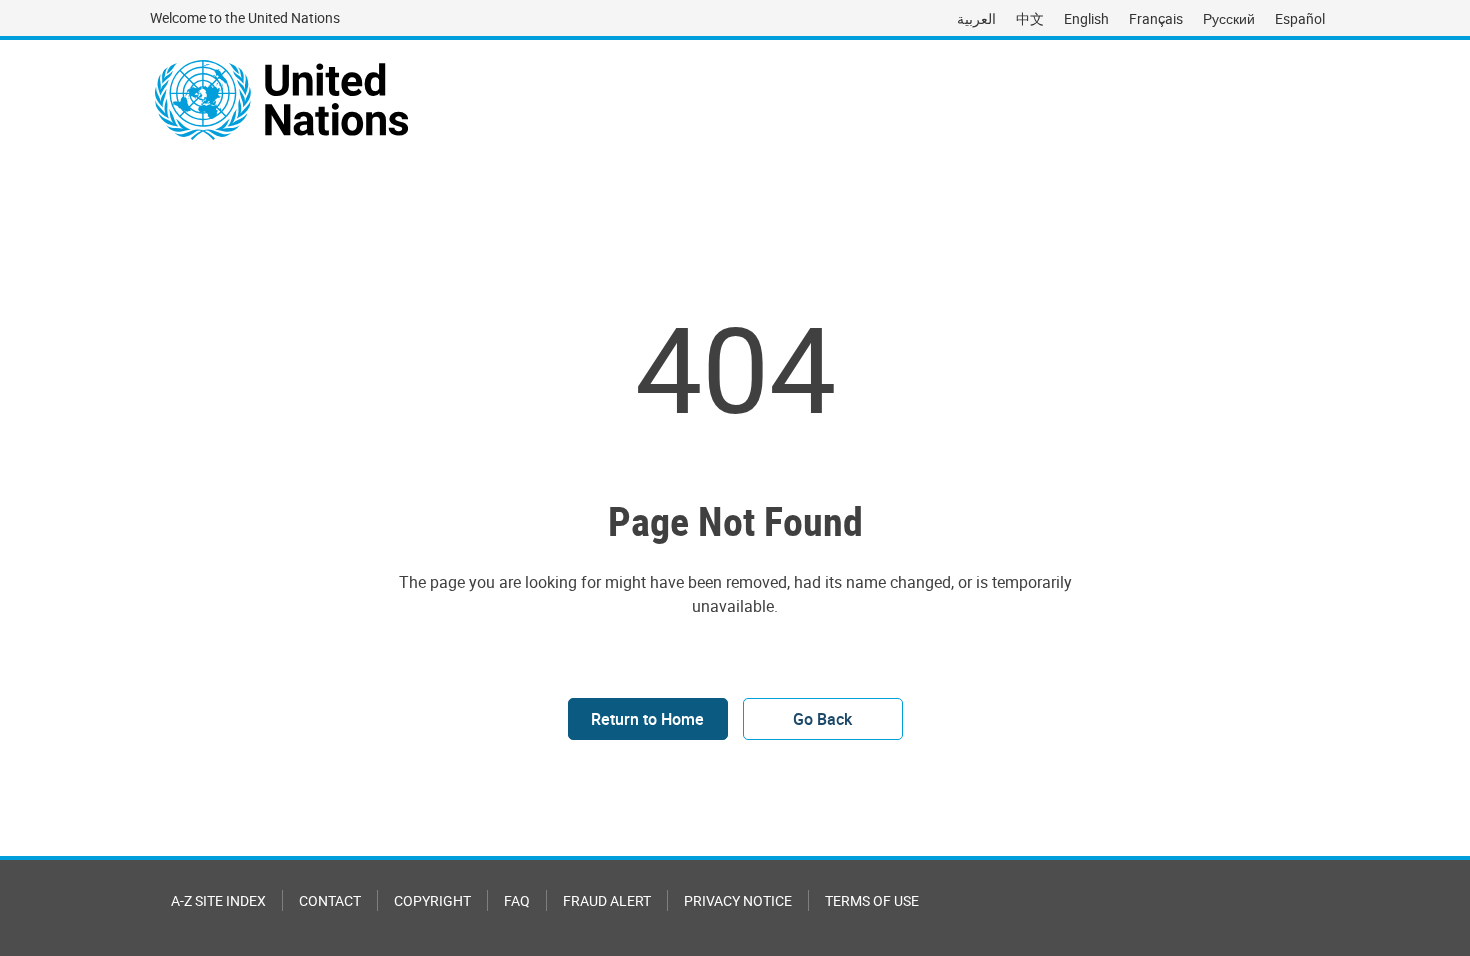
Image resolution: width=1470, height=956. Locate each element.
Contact (330, 900)
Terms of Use (872, 900)
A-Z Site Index (218, 900)
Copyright (432, 900)
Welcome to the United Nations (245, 17)
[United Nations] (281, 100)
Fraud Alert (607, 900)
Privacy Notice (738, 900)
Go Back (822, 719)
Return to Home (647, 719)
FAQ (517, 900)
